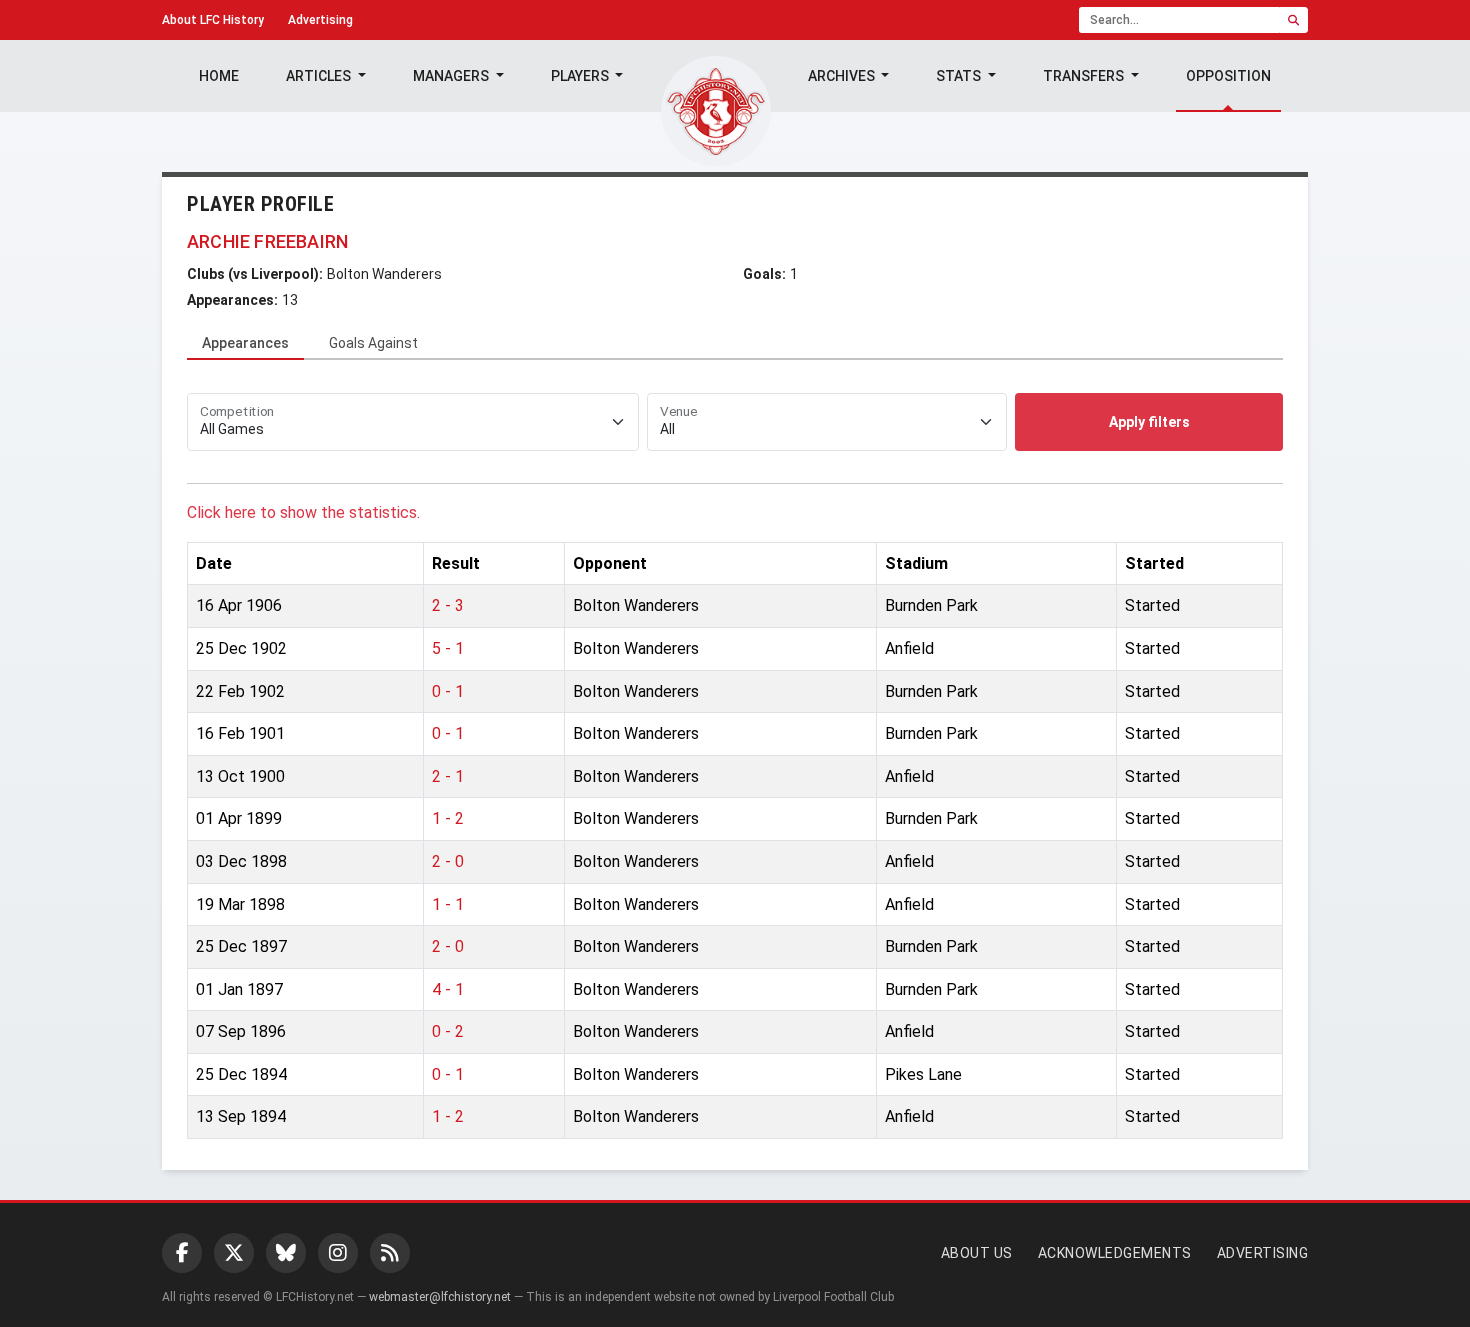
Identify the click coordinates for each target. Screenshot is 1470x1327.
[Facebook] (182, 1253)
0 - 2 (448, 1031)
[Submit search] (1293, 20)
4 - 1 (448, 989)
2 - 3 (448, 605)
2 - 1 (448, 776)
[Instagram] (338, 1253)
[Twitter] (234, 1253)
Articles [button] (320, 76)
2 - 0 (448, 861)
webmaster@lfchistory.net (440, 1297)
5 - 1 (448, 648)
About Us (977, 1253)
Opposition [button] (1228, 76)
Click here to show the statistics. (303, 512)
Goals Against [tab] (373, 343)
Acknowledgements (1115, 1253)
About (213, 20)
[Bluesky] (286, 1253)
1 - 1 (448, 904)
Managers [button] (452, 76)
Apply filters (1149, 422)
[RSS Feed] (390, 1253)
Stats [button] (960, 76)
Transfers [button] (1085, 76)
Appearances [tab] (245, 343)
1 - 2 (448, 818)
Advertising (320, 20)
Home (219, 76)
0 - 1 (448, 691)
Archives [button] (843, 76)
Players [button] (581, 76)
